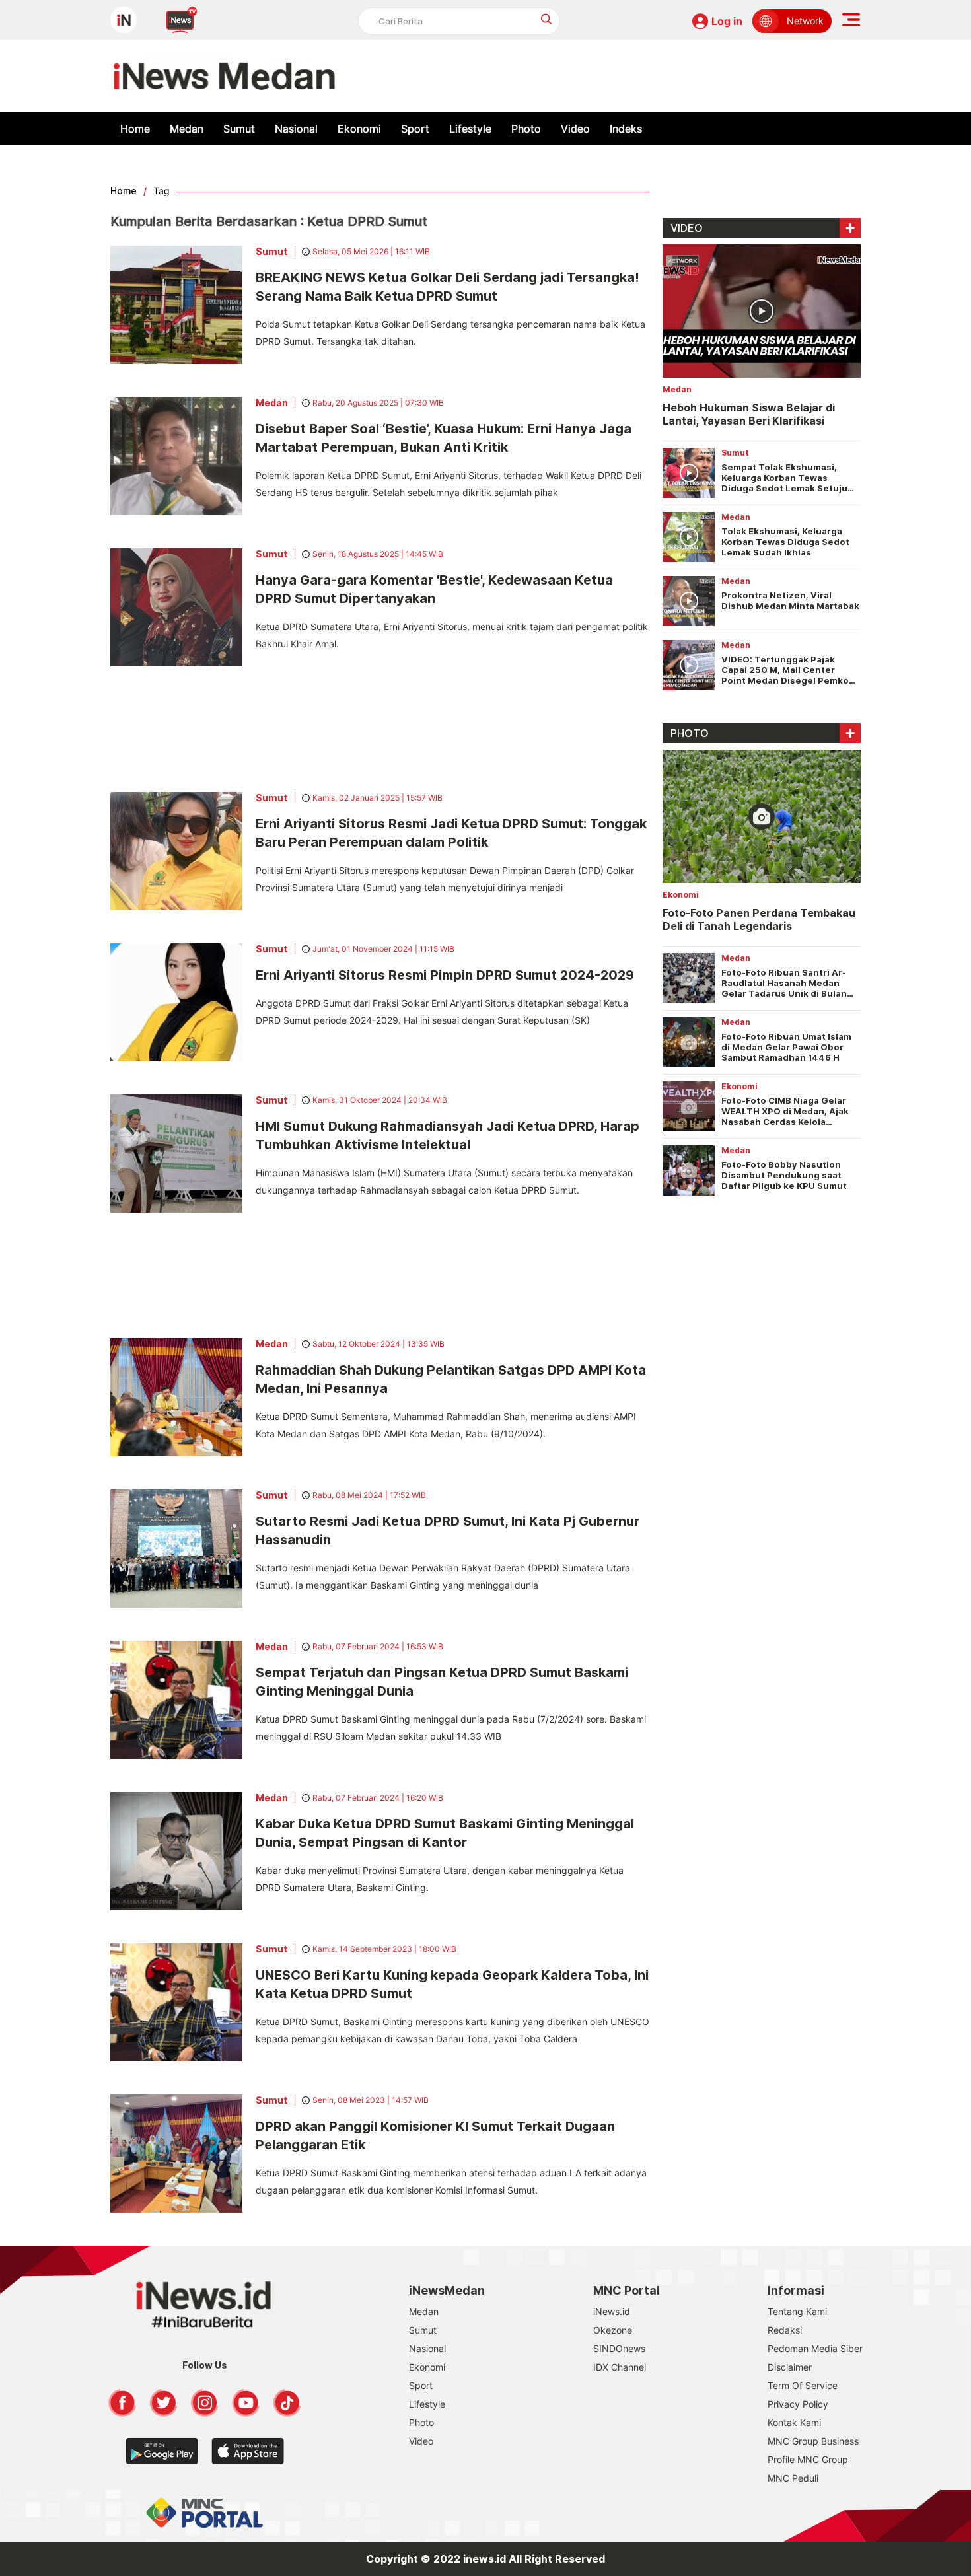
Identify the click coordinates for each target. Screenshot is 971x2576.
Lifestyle (470, 129)
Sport (415, 129)
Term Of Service (803, 2385)
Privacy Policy (798, 2404)
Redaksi (785, 2330)
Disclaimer (790, 2367)
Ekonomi (359, 129)
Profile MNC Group (808, 2459)
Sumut (239, 129)
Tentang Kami (797, 2311)
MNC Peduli (793, 2478)
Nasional (296, 129)
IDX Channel (620, 2367)
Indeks (626, 129)
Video (575, 129)
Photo (526, 129)
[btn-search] (547, 19)
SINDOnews (619, 2348)
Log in (727, 21)
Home (135, 129)
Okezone (613, 2330)
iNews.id (612, 2311)
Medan (187, 129)
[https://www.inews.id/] (224, 76)
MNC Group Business (813, 2441)
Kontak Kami (794, 2422)
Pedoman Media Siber (815, 2348)
